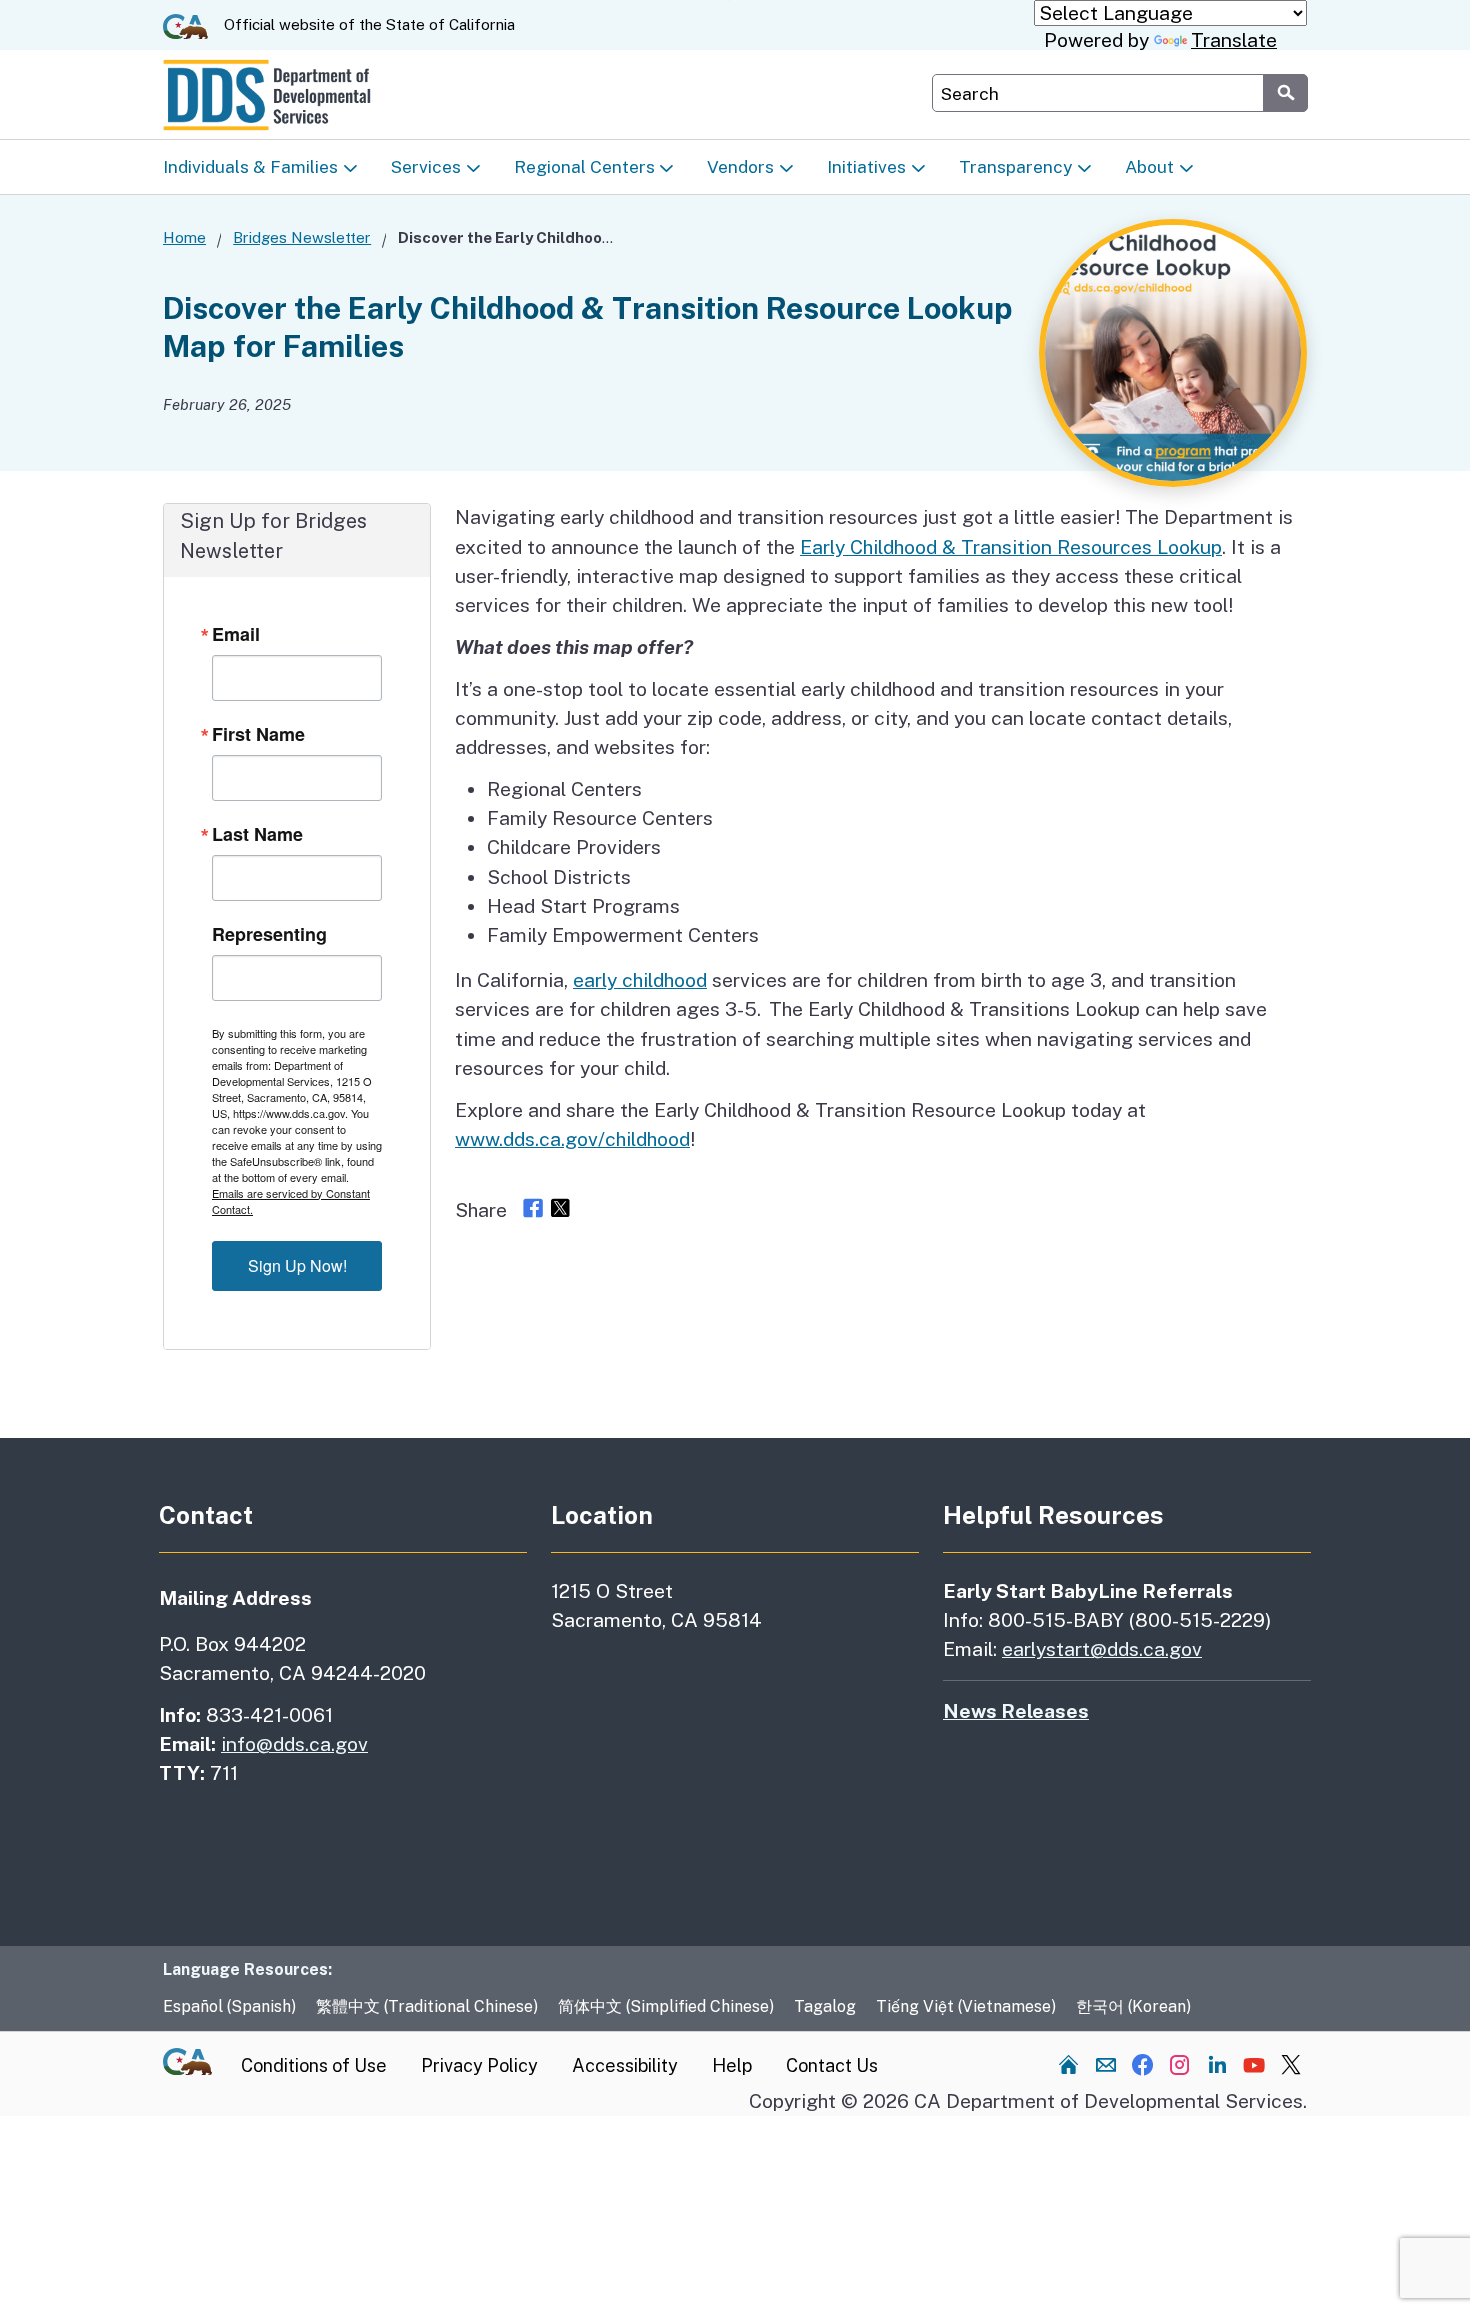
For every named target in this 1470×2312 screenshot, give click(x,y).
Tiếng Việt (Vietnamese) (966, 2006)
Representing (269, 934)
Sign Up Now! (297, 1265)
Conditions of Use (314, 2065)
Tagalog (825, 2006)
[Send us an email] (1106, 2064)
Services (426, 166)
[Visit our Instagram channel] (1180, 2064)
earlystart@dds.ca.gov (1102, 1649)
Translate (1234, 40)
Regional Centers (584, 166)
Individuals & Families (250, 166)
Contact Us (832, 2065)
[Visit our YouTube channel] (1254, 2064)
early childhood (640, 980)
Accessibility (625, 2065)
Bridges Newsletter (302, 237)
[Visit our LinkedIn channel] (1217, 2064)
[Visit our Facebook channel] (1143, 2064)
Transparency (1015, 166)
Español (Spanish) (229, 2006)
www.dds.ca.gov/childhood (572, 1139)
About (1149, 166)
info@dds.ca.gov (294, 1744)
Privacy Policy (479, 2065)
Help (732, 2065)
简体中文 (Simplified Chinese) (666, 2006)
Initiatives (866, 166)
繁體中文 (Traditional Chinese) (427, 2006)
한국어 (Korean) (1133, 2006)
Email (236, 634)
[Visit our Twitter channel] (1291, 2064)
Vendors (740, 166)
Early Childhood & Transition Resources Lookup (1011, 547)
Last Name (257, 834)
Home (184, 237)
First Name (258, 734)
